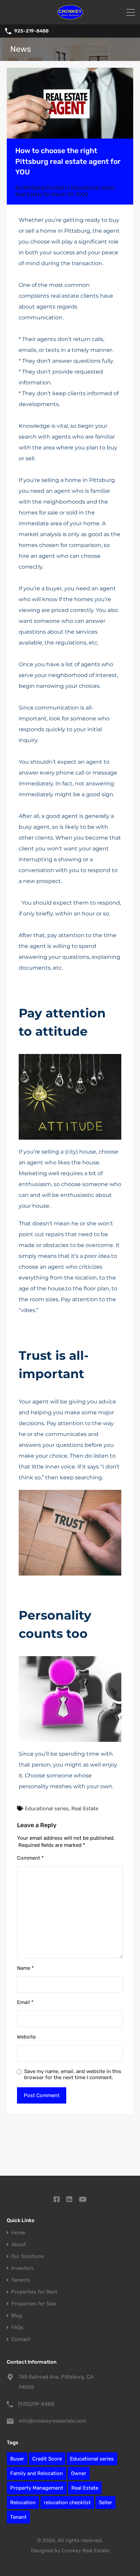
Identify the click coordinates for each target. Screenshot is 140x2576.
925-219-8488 (31, 31)
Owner (79, 2473)
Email (25, 2002)
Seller (106, 2503)
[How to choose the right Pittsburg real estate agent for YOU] (70, 103)
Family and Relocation (37, 2473)
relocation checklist (67, 2503)
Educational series (93, 188)
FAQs (17, 2328)
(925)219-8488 (36, 2404)
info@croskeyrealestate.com (52, 2421)
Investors (22, 2268)
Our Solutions (28, 2256)
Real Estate (29, 194)
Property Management (37, 2488)
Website (26, 2037)
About (19, 2245)
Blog (17, 2316)
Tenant (18, 2517)
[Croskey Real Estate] (70, 16)
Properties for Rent (34, 2292)
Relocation (23, 2503)
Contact (21, 2339)
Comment (30, 1858)
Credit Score (47, 2459)
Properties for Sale (34, 2304)
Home (18, 2233)
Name (25, 1968)
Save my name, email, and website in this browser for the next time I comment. (73, 2074)
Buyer (17, 2459)
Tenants (21, 2280)
